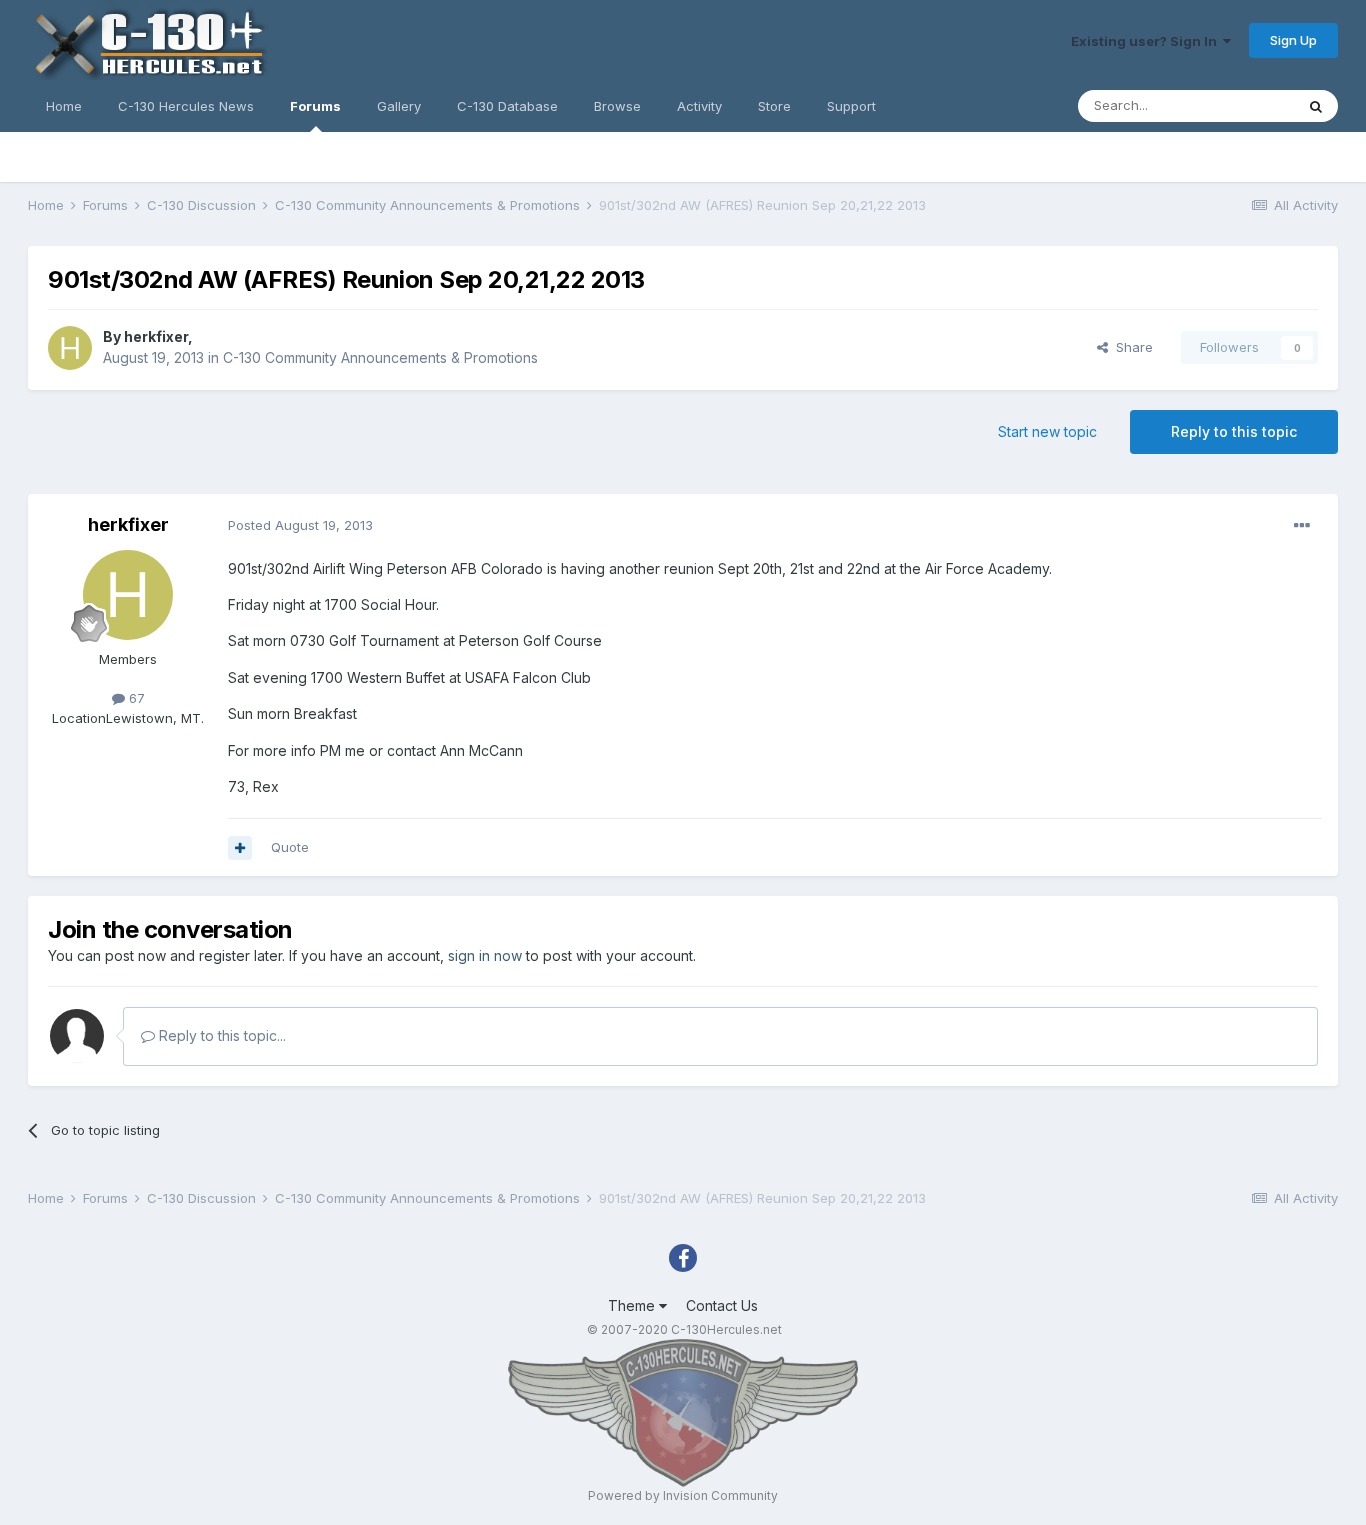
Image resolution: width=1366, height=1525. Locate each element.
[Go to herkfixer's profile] (70, 348)
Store (774, 106)
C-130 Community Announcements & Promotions (380, 357)
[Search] (1316, 106)
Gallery (399, 106)
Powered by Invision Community (683, 1495)
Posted (300, 525)
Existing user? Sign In (1147, 41)
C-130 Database (507, 106)
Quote (290, 847)
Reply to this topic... (220, 1035)
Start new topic (1047, 431)
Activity (699, 106)
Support (851, 106)
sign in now (485, 955)
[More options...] (1302, 526)
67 (135, 698)
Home (64, 106)
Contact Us (722, 1305)
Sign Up (1293, 40)
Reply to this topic (1234, 431)
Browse (617, 106)
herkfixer (156, 336)
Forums (315, 106)
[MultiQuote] (240, 848)
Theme (633, 1305)
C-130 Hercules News (186, 106)
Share (1130, 347)
